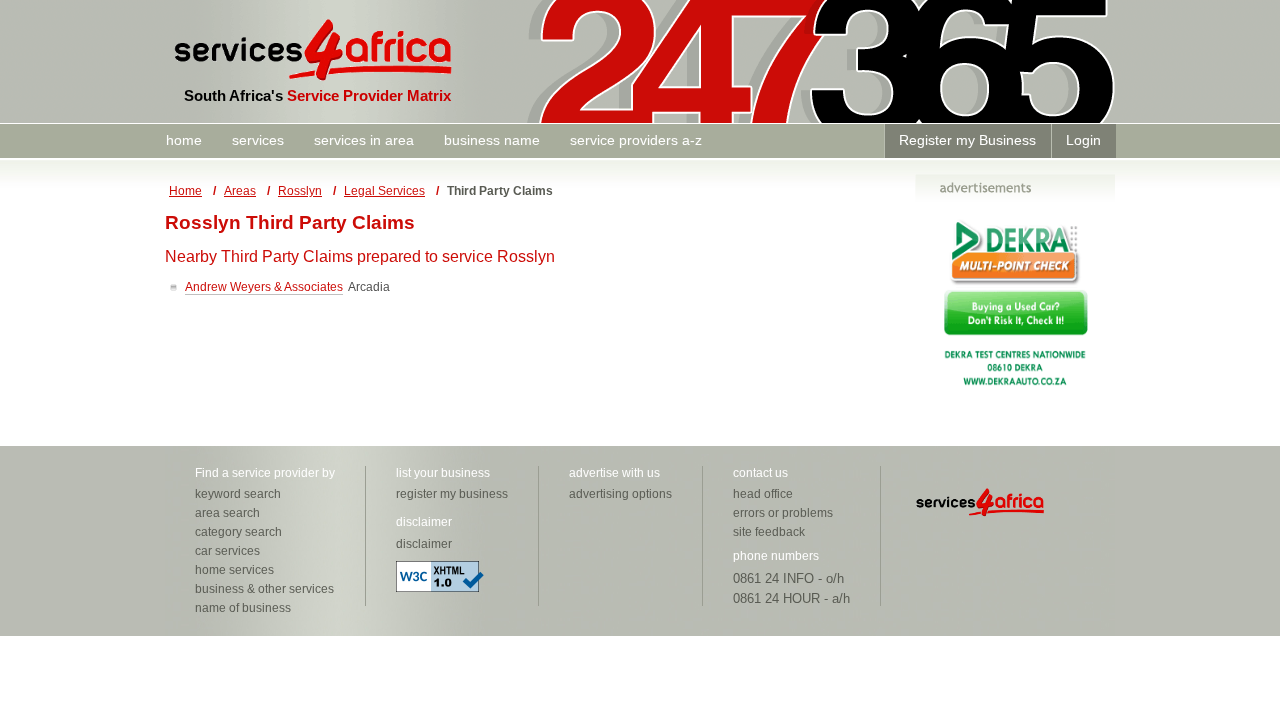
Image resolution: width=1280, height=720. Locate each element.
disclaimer (424, 544)
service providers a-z (636, 140)
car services (227, 551)
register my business (452, 494)
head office (763, 494)
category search (238, 532)
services (258, 140)
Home (185, 191)
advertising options (620, 494)
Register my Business (967, 140)
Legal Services (384, 191)
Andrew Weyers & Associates (264, 287)
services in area (364, 140)
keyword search (238, 494)
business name (492, 140)
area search (227, 513)
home (184, 140)
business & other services (264, 589)
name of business (243, 608)
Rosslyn (300, 191)
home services (234, 570)
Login (1083, 140)
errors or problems (783, 513)
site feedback (769, 532)
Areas (240, 191)
